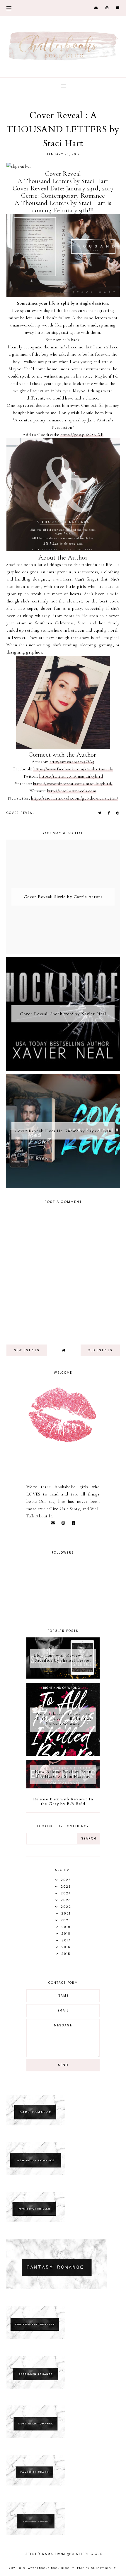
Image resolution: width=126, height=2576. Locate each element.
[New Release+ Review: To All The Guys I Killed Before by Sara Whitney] (63, 1754)
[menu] (9, 8)
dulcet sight (103, 2568)
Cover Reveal (21, 813)
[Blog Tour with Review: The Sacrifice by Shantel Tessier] (63, 1677)
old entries (100, 1350)
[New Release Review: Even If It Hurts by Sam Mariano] (63, 1787)
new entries (27, 1350)
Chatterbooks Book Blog (46, 2568)
